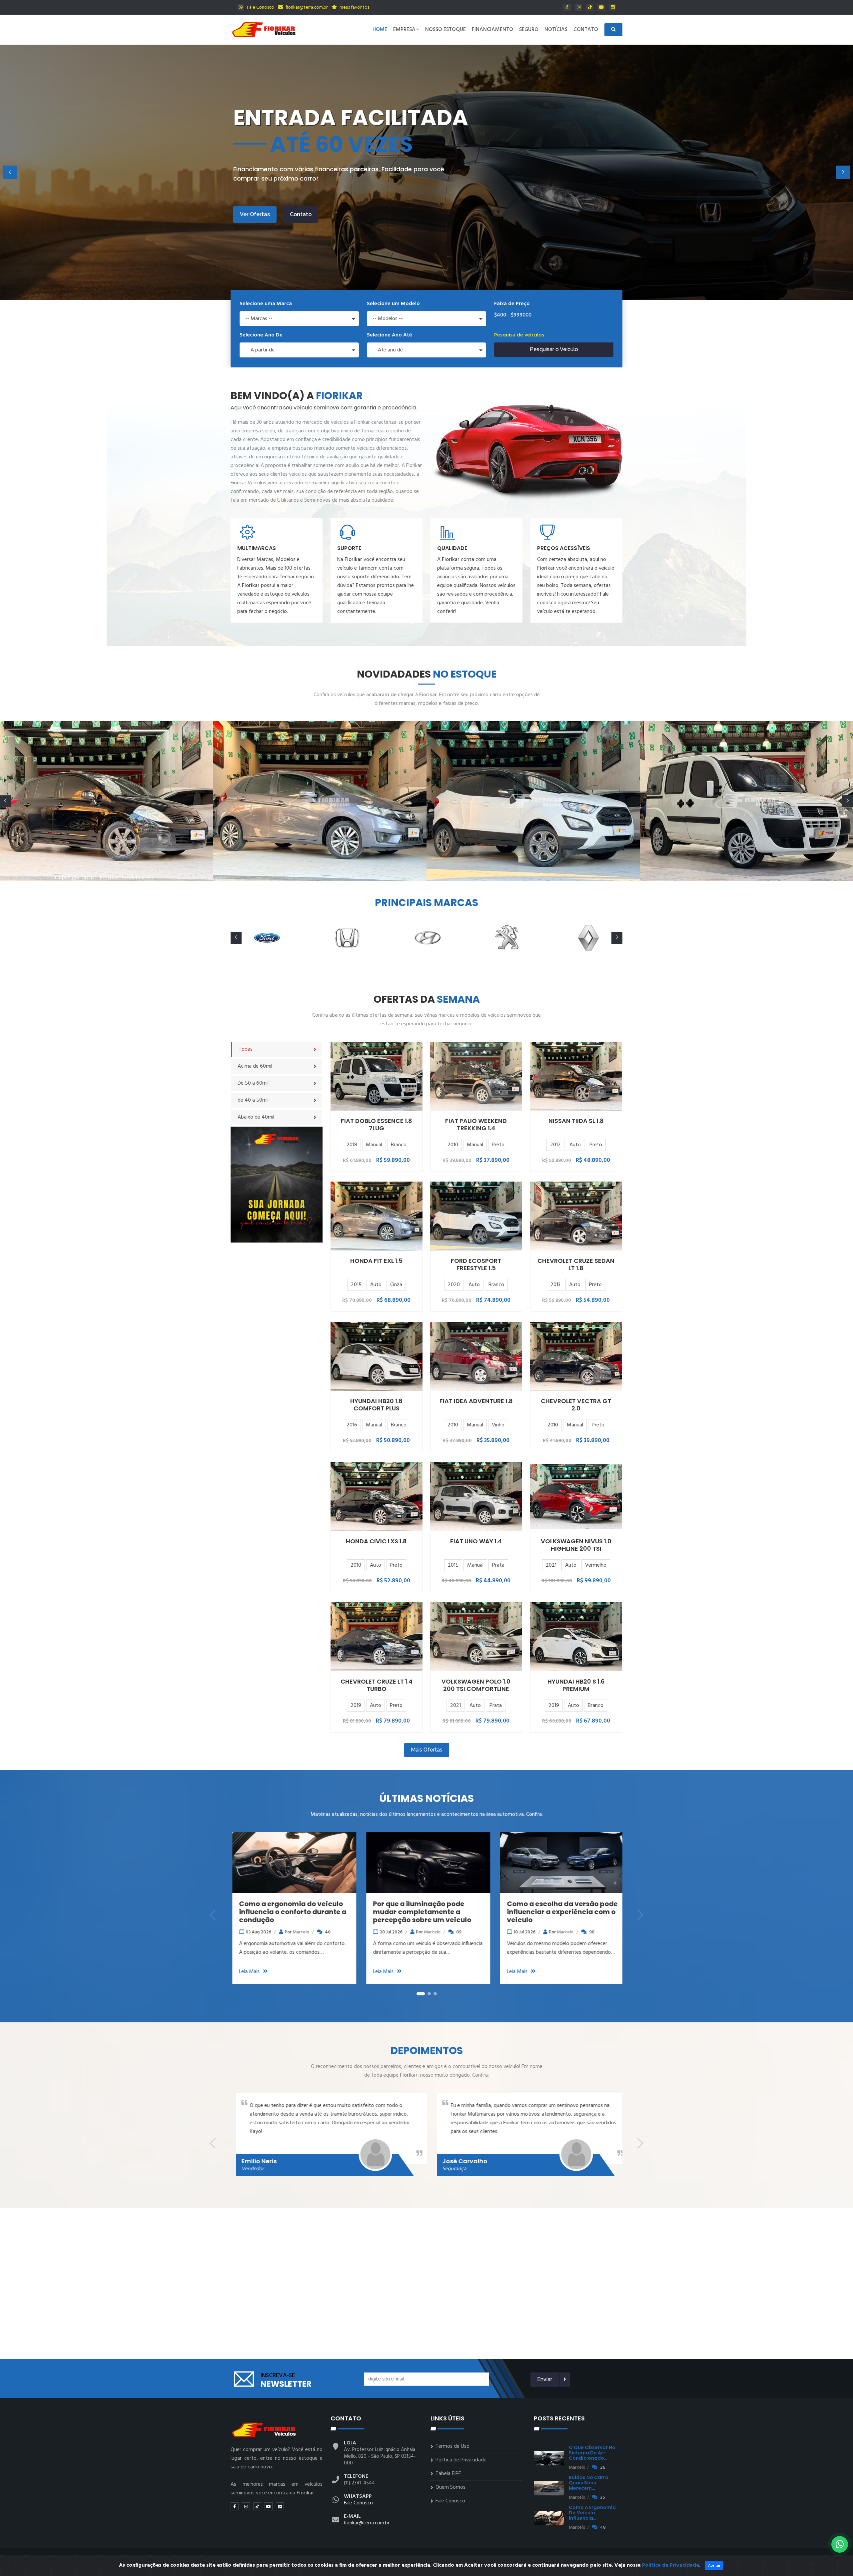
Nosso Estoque (445, 30)
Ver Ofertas (255, 214)
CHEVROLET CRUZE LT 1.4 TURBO (377, 1685)
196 (616, 1932)
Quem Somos (450, 2487)
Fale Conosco (260, 7)
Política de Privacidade (461, 2460)
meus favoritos (354, 7)
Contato (586, 30)
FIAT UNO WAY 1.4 (476, 1541)
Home (380, 30)
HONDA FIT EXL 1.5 (376, 1261)
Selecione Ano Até (390, 335)
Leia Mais (271, 1972)
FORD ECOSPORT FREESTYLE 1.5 (476, 1264)
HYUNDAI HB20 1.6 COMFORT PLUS (376, 1405)
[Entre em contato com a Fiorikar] (277, 1185)
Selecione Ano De (261, 335)
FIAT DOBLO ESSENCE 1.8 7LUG (377, 1124)
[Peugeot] (426, 938)
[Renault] (507, 938)
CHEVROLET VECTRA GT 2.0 (576, 1405)
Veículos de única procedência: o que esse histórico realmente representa (583, 1912)
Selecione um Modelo (393, 304)
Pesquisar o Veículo (554, 349)
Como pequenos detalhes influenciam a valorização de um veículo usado (445, 1912)
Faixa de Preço (512, 304)
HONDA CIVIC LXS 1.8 (376, 1541)
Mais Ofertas (427, 1750)
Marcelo (319, 1932)
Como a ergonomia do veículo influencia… (592, 2513)
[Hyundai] (346, 938)
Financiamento (492, 30)
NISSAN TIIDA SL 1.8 (576, 1121)
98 (346, 1932)
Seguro (529, 30)
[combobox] (299, 319)
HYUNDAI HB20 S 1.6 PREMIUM (576, 1685)
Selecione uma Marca (266, 304)
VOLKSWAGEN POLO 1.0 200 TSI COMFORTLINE (476, 1685)
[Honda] (266, 938)
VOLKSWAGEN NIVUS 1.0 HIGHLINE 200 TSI (576, 1545)
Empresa (404, 30)
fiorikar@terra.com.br (306, 7)
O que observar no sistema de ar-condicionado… (592, 2453)
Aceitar (714, 2566)
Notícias (556, 30)
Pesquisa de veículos (519, 335)
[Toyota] (587, 938)
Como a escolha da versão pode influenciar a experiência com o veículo (316, 1912)
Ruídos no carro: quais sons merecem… (589, 2483)
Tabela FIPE (448, 2474)
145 (480, 1932)
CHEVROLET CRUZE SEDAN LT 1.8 (576, 1264)
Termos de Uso (452, 2446)
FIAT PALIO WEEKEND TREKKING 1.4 (476, 1124)
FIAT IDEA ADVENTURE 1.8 (476, 1401)
